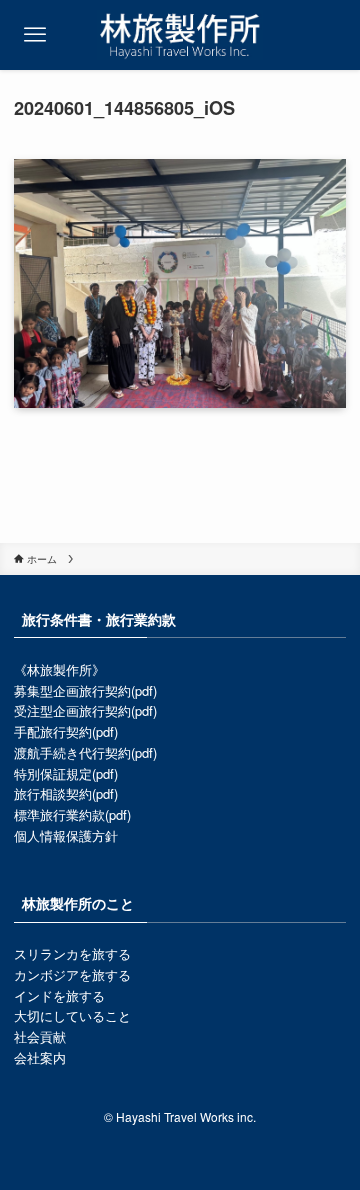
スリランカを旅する (72, 953)
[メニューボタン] (35, 35)
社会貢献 (40, 1036)
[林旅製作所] (179, 35)
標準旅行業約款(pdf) (72, 814)
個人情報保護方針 (66, 835)
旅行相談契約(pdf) (66, 793)
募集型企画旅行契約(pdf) (85, 690)
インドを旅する (59, 995)
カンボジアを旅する (72, 974)
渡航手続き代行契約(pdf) (85, 752)
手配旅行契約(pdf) (66, 731)
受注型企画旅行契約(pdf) (85, 710)
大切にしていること (72, 1015)
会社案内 (40, 1057)
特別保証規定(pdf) (66, 773)
